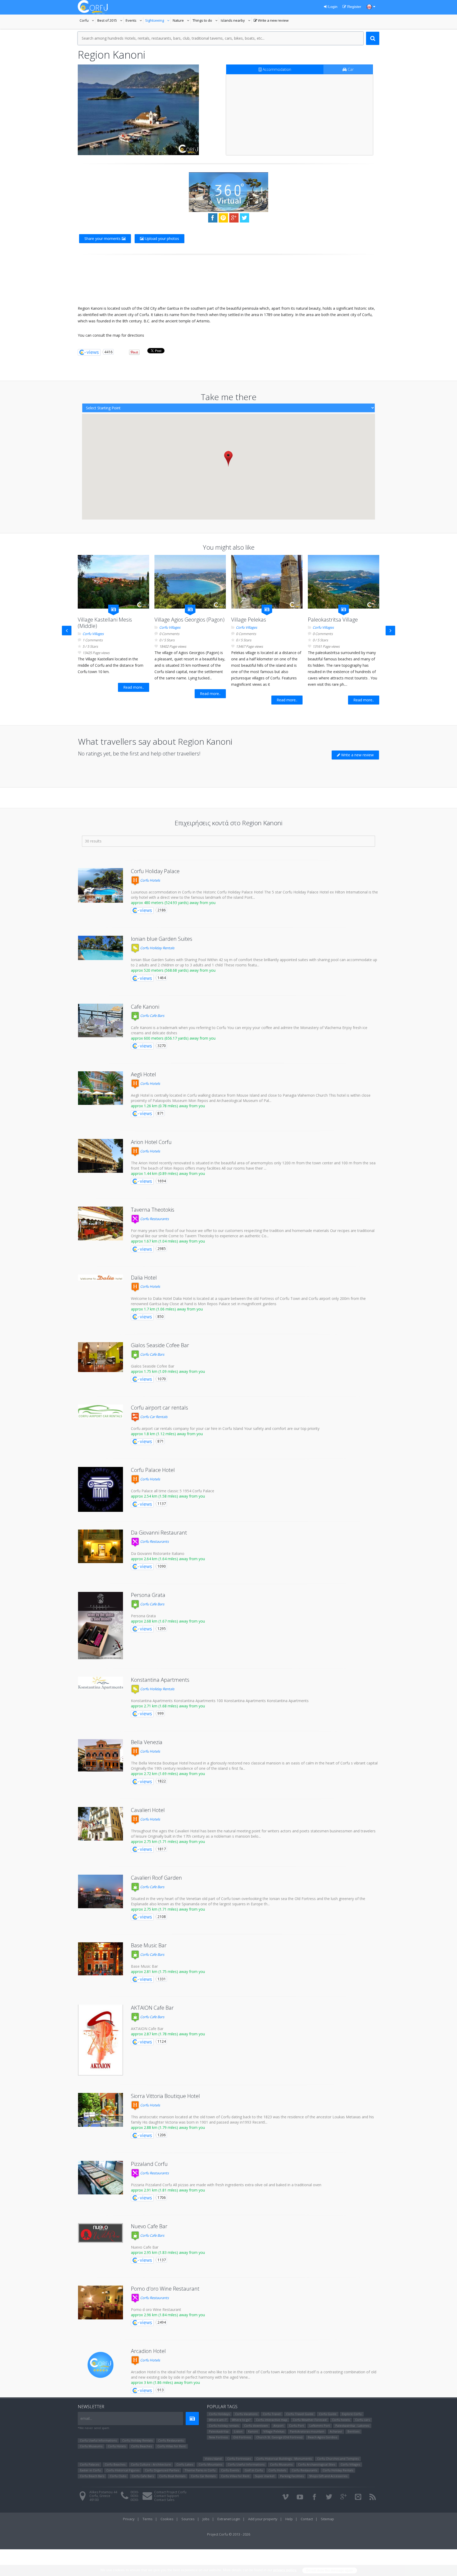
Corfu (88, 21)
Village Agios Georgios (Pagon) (189, 620)
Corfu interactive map (272, 2420)
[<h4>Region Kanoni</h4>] (138, 110)
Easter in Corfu (90, 2470)
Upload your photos (161, 238)
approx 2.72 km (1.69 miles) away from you (168, 1774)
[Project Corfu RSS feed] (373, 2497)
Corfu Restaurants (154, 1219)
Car (350, 69)
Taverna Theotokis (153, 1210)
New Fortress (218, 2437)
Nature (182, 21)
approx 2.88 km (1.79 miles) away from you (168, 2127)
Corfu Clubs (118, 2476)
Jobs (206, 2519)
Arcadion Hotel (148, 2351)
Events (134, 21)
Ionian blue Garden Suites (162, 939)
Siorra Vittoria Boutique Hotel (165, 2096)
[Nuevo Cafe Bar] (100, 2233)
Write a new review (271, 21)
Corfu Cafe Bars (152, 1016)
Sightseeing (158, 21)
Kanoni (253, 2431)
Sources (188, 2519)
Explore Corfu (352, 2414)
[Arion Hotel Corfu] (100, 1156)
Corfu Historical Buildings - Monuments (284, 2459)
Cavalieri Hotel (148, 1810)
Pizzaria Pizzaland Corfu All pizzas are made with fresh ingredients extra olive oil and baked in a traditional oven (226, 2185)
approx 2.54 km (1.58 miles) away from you (168, 1496)
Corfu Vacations (246, 2414)
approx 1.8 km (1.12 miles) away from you (167, 1434)
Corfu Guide (328, 2414)
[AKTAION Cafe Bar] (100, 2040)
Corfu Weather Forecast (310, 2420)
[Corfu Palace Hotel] (100, 1489)
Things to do (206, 21)
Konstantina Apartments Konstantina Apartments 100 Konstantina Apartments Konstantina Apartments (220, 1701)
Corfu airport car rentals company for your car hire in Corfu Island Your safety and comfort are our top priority (225, 1428)
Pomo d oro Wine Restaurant (156, 2309)
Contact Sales (164, 2500)
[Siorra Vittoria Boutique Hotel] (100, 2110)
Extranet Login (229, 2519)
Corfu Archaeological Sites (317, 2464)
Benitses (353, 2431)
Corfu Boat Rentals (172, 2476)
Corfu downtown (256, 2426)
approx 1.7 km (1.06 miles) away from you (167, 1309)
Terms (148, 2519)
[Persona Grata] (100, 1626)
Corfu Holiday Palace (155, 871)
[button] (228, 459)
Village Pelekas (249, 620)
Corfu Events (230, 2470)
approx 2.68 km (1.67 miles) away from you (168, 1621)
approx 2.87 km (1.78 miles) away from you (168, 2034)
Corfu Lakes (185, 2464)
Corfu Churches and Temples (338, 2459)
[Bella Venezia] (100, 1755)
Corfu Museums (91, 2446)
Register (354, 7)
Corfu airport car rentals (159, 1408)
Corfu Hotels (150, 880)
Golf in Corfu (254, 2470)
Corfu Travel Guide (300, 2414)
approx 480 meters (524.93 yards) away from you (173, 903)
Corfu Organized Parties (162, 2470)
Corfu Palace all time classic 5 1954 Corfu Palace (173, 1491)
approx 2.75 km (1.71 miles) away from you (168, 1841)
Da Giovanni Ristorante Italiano (158, 1553)
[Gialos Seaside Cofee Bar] (100, 1357)
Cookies (167, 2519)
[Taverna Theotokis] (100, 1224)
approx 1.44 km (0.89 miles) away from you (168, 1173)
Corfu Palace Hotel (153, 1470)
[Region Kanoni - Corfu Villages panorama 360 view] (229, 192)
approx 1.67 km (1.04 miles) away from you (168, 1241)
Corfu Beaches (141, 2446)
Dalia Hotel (144, 1278)
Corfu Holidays (219, 2414)
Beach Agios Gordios (322, 2437)
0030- (135, 2492)
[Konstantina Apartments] (100, 1683)
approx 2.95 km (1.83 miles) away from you (168, 2252)
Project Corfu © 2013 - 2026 (229, 2534)
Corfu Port (296, 2426)
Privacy (129, 2519)
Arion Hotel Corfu (151, 1142)
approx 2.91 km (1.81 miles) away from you (168, 2190)
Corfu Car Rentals (153, 1417)
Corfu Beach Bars (92, 2476)
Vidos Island (213, 2459)
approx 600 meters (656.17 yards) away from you (173, 1038)
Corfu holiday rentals (224, 2426)
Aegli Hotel (143, 1074)
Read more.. (134, 687)
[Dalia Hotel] (100, 1278)
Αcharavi (336, 2431)
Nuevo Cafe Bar (149, 2226)
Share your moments (103, 238)
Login (332, 7)
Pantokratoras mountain (307, 2431)
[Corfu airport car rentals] (100, 1411)
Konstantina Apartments (160, 1680)
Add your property (263, 2519)
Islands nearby (236, 21)
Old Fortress (242, 2437)
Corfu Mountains (210, 2464)
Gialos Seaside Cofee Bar (160, 1345)
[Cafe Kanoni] (100, 1021)
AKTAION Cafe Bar (152, 2008)
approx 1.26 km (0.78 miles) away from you (168, 1106)
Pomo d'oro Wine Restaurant (165, 2289)
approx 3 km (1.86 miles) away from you (165, 2382)
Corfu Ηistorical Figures (123, 2470)
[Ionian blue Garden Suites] (100, 948)
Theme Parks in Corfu (200, 2470)
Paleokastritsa (219, 2431)
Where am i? (218, 2420)
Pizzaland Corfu (149, 2164)
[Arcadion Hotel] (100, 2365)
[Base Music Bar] (100, 1959)
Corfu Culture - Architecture (151, 2464)
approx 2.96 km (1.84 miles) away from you (168, 2315)
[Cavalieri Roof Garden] (100, 1892)
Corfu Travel (272, 2414)
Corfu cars (362, 2420)
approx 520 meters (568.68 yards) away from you (173, 970)
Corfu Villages (93, 634)
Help (289, 2519)
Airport (278, 2426)
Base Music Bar (149, 1945)
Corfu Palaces (90, 2464)
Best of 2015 (111, 21)
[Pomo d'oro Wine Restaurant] (100, 2302)
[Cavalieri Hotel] (100, 1824)
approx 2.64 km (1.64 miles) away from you (168, 1559)
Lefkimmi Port (320, 2426)
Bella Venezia (147, 1742)
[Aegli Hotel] (100, 1088)
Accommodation (276, 69)
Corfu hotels (341, 2420)
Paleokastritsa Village (333, 620)
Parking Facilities (292, 2476)
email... (86, 2418)
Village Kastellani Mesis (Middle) (105, 623)
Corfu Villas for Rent (172, 2446)
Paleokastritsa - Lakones (352, 2426)
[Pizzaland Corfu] (100, 2178)
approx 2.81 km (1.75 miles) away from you (168, 1972)
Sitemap (327, 2519)
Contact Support (166, 2496)
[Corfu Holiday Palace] (100, 885)
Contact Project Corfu (170, 2492)
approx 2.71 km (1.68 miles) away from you (168, 1706)
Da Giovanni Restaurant (159, 1533)
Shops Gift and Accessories (328, 2476)
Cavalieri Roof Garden (156, 1878)
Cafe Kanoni (145, 1007)
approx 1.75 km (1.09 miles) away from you (168, 1371)
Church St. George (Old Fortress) (279, 2437)
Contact (307, 2519)
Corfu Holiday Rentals (157, 948)
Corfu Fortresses (239, 2459)
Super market (265, 2476)
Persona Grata (148, 1595)
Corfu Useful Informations (98, 2440)
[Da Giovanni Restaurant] (100, 1546)
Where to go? (241, 2420)
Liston (238, 2431)
